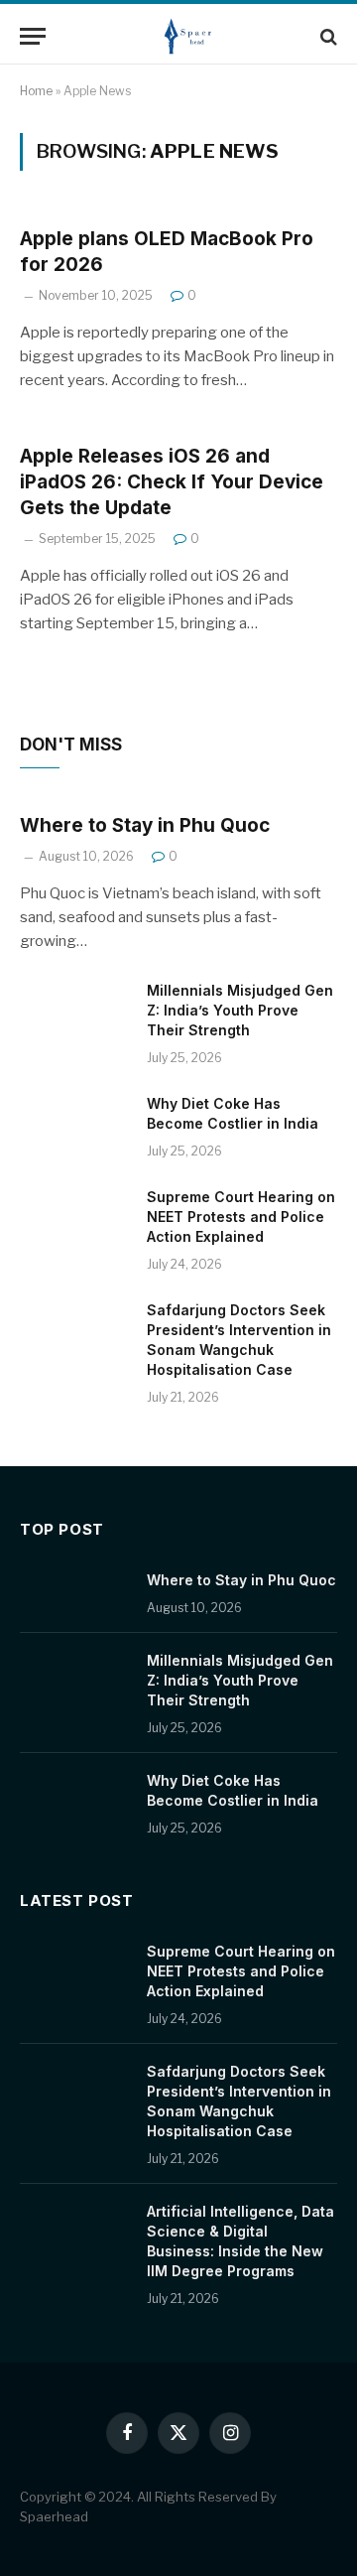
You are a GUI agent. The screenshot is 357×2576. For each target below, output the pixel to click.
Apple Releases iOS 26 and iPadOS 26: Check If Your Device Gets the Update (172, 482)
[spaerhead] (188, 36)
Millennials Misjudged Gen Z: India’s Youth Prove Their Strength (240, 1010)
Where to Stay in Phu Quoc (145, 825)
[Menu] (33, 36)
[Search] (327, 36)
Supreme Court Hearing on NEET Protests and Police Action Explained (241, 1217)
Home (36, 91)
